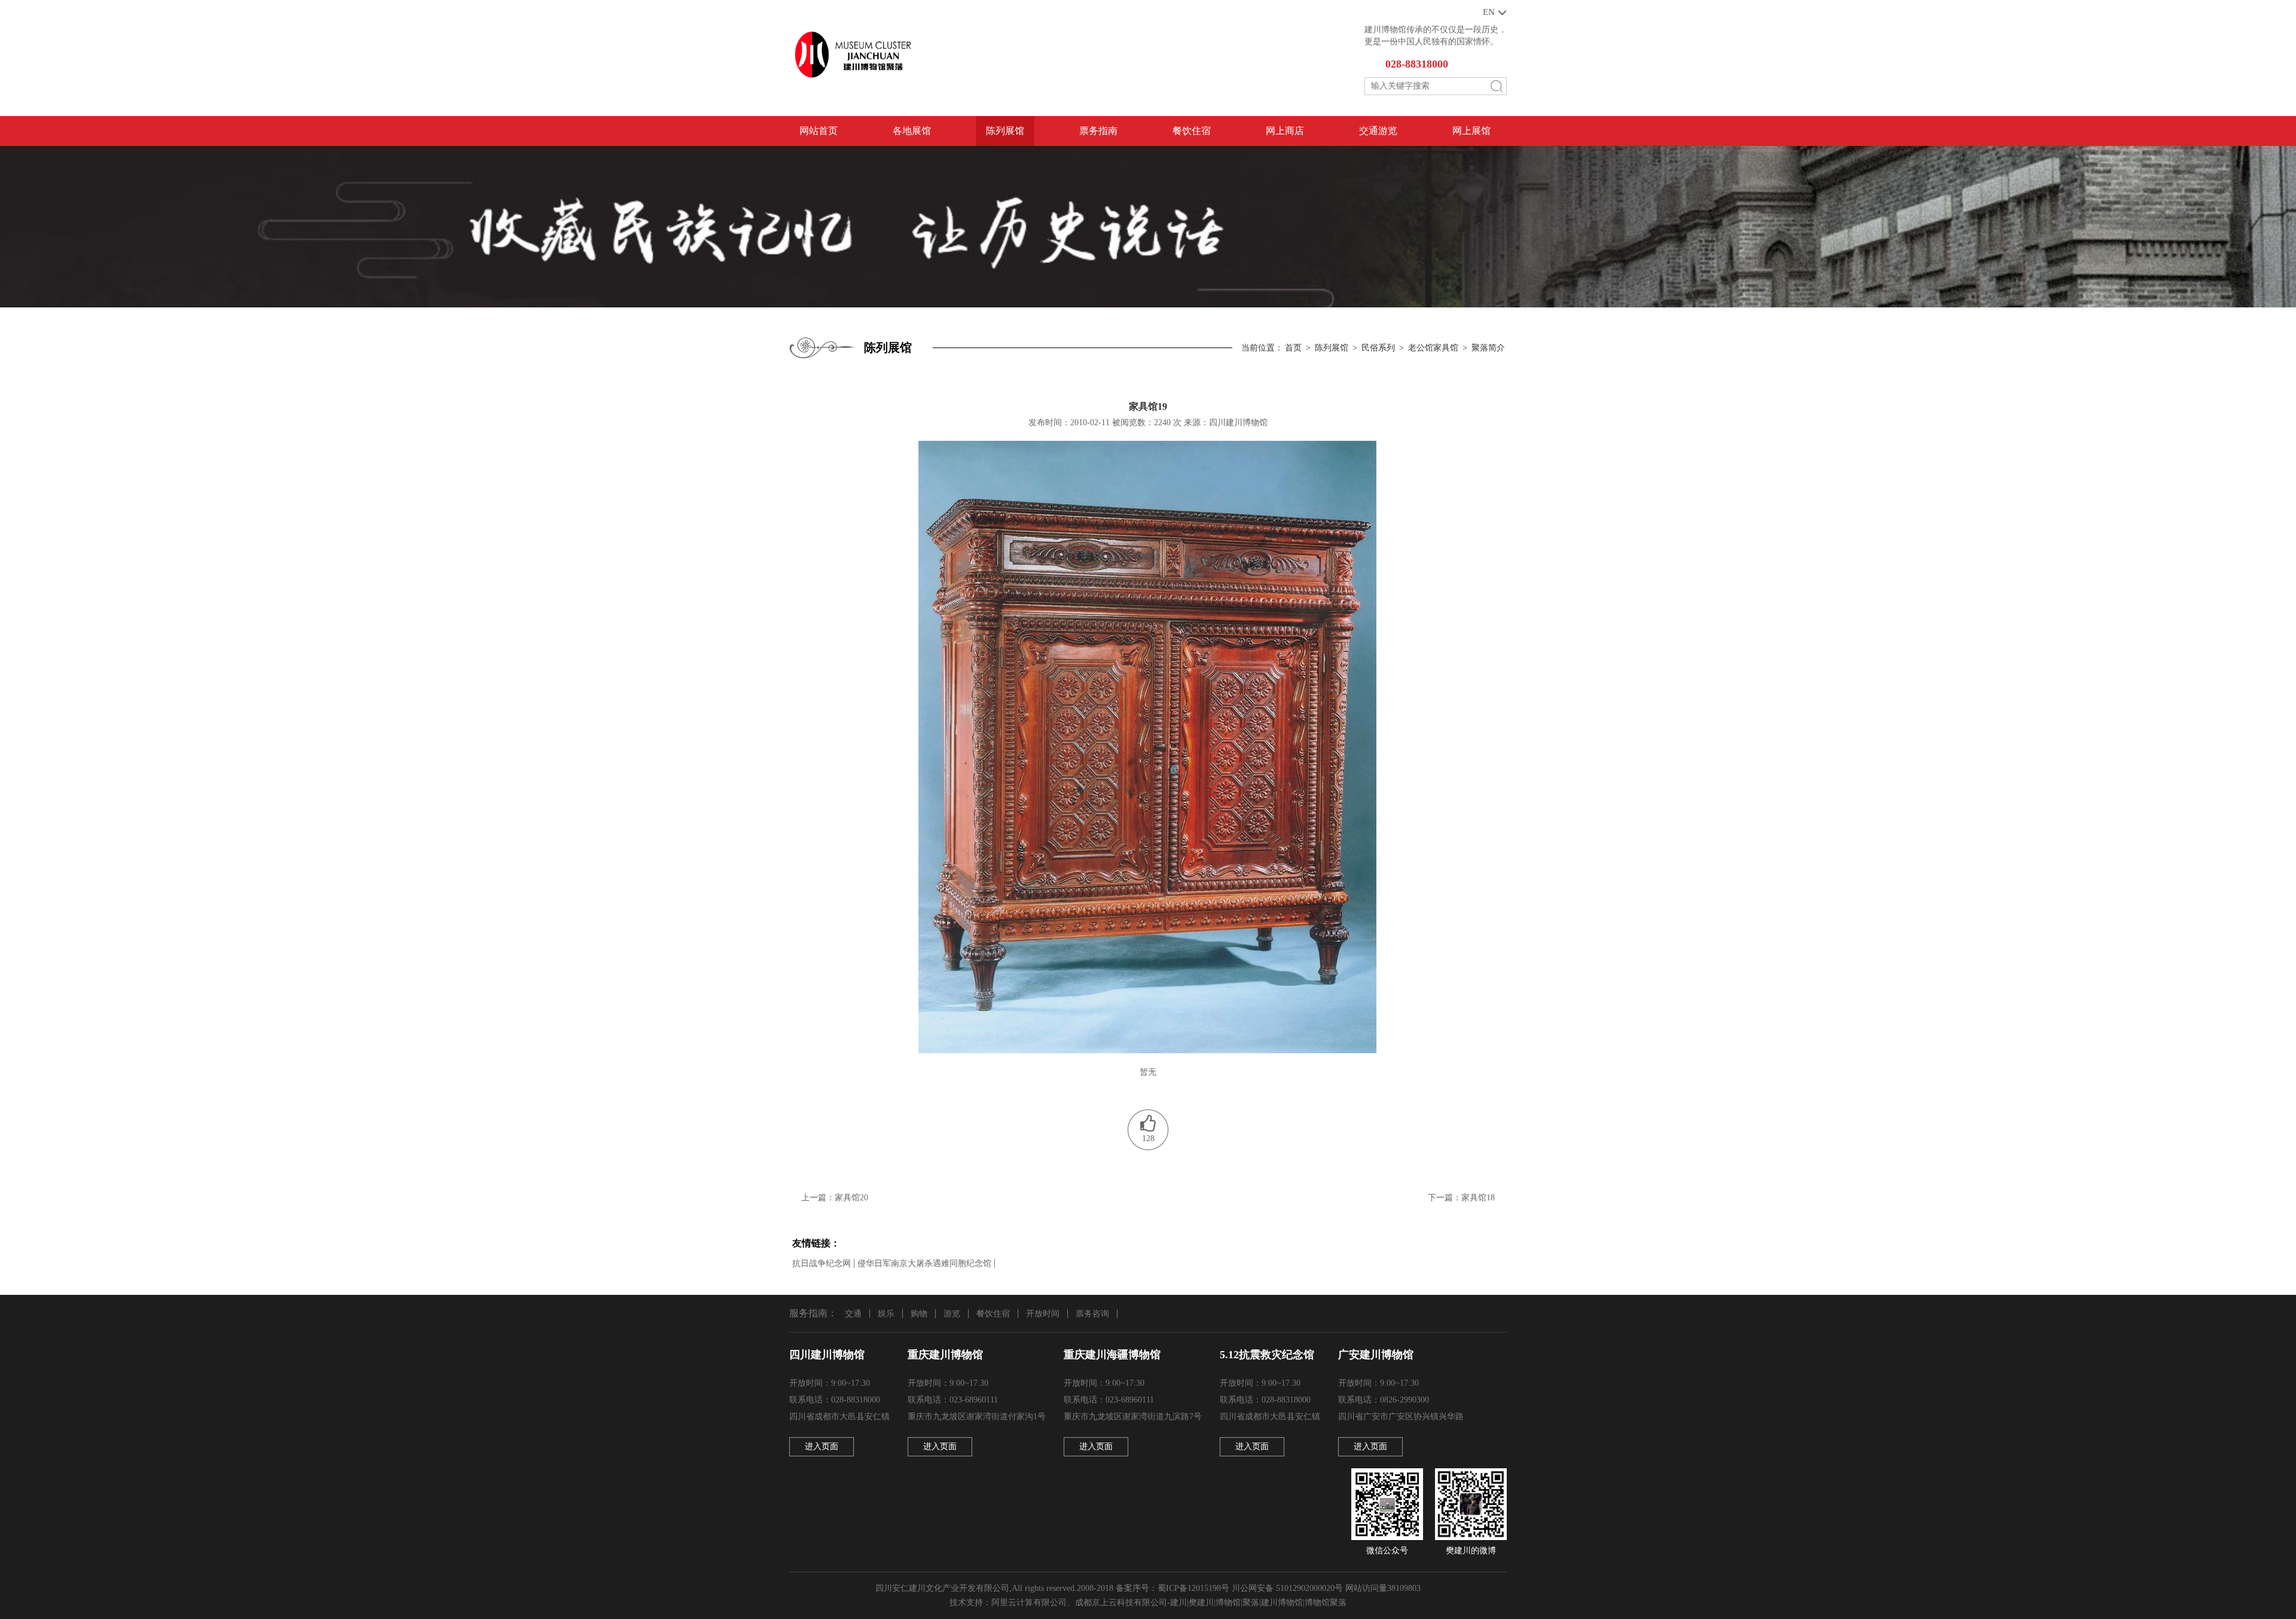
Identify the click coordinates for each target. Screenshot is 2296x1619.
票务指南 (1098, 131)
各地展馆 (912, 131)
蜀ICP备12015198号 (1193, 1588)
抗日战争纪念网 (822, 1263)
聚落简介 (1488, 348)
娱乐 (886, 1314)
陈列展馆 (1005, 131)
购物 (919, 1314)
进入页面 (822, 1446)
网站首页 (819, 131)
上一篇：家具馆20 (835, 1198)
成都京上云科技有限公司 (1121, 1603)
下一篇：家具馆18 (1461, 1198)
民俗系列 (1378, 348)
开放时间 (1043, 1314)
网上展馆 (1471, 131)
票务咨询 (1092, 1314)
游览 (952, 1314)
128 (1148, 1138)
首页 (1293, 348)
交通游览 (1378, 131)
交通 (853, 1314)
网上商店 (1285, 131)
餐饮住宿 (1192, 131)
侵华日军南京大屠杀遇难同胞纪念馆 (924, 1263)
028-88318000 (1417, 64)
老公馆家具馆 (1433, 348)
